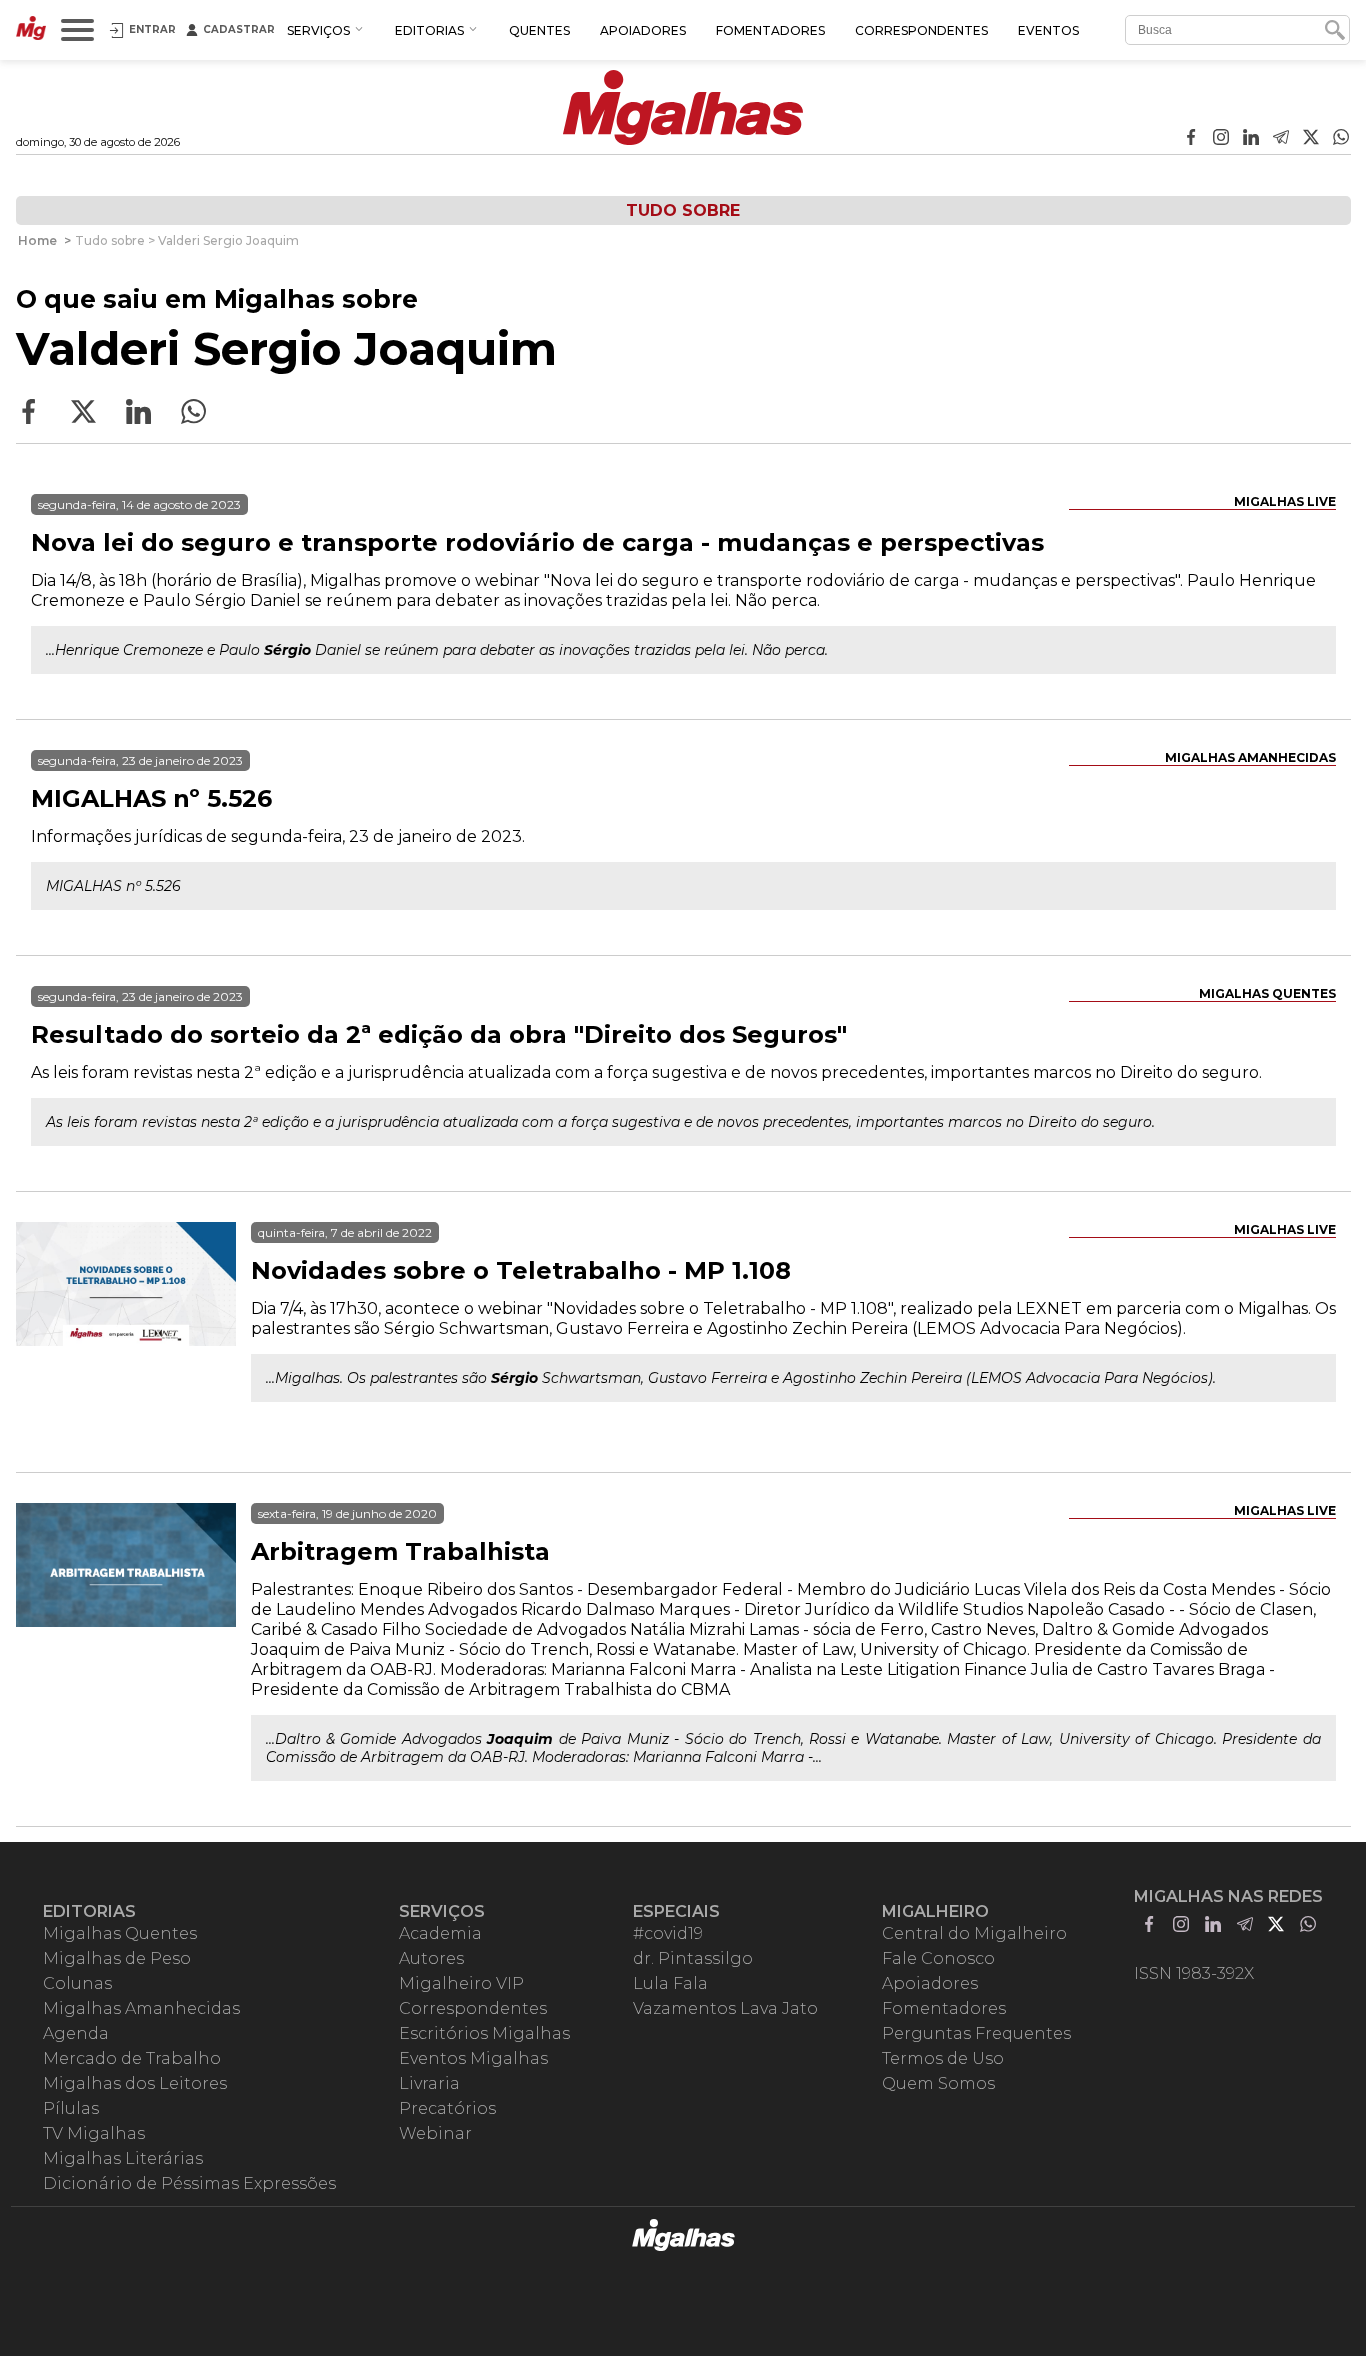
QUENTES (539, 30)
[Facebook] (1191, 139)
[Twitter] (1311, 139)
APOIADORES (643, 30)
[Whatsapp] (1341, 139)
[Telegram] (1281, 139)
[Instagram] (1221, 139)
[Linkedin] (1251, 139)
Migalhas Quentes (1267, 993)
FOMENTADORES (770, 30)
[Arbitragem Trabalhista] (126, 1613)
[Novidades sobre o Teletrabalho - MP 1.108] (126, 1332)
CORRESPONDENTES (921, 30)
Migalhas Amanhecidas (1250, 757)
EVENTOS (1048, 30)
